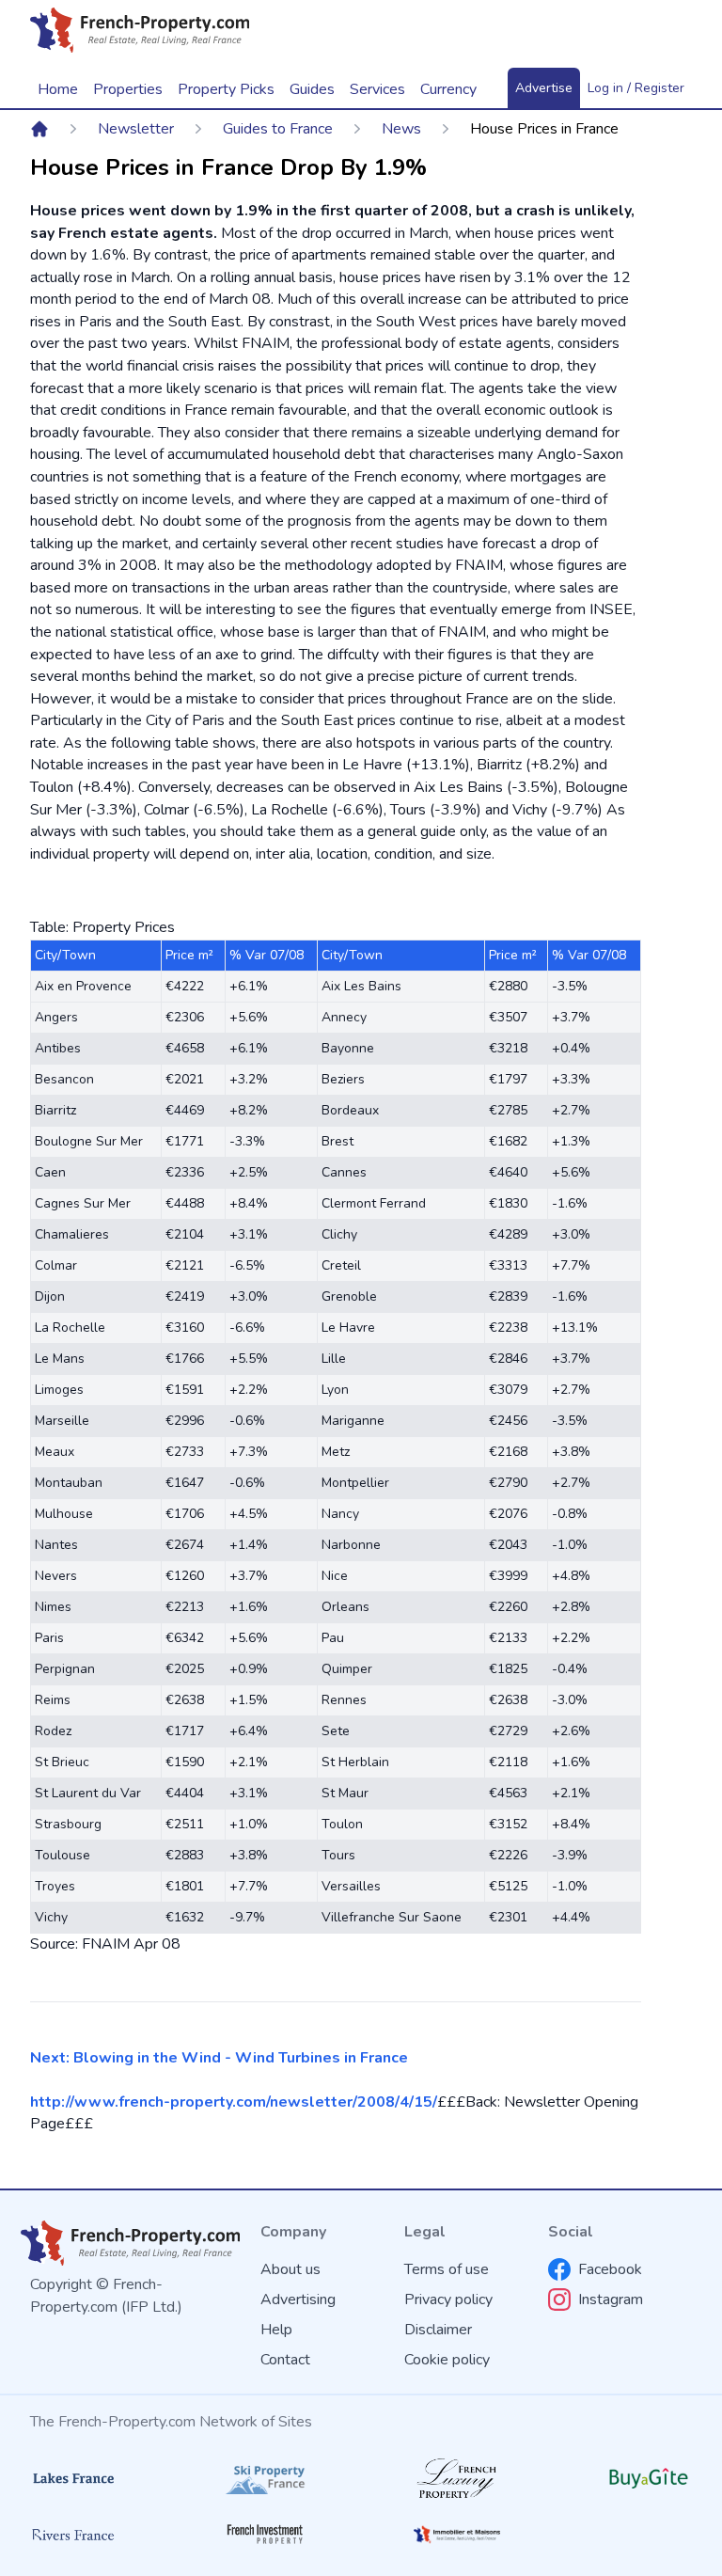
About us (290, 2269)
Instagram (611, 2299)
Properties (128, 89)
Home (58, 89)
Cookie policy (447, 2360)
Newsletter (136, 129)
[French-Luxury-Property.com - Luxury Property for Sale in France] (457, 2478)
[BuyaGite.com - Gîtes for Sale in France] (649, 2478)
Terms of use (447, 2269)
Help (276, 2330)
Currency (448, 89)
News (401, 129)
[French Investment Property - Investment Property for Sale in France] (265, 2534)
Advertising (298, 2299)
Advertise (544, 88)
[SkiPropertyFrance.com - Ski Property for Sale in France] (265, 2479)
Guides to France (278, 129)
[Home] (39, 129)
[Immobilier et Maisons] (457, 2535)
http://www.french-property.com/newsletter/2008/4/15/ (234, 2102)
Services (377, 89)
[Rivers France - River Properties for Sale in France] (73, 2535)
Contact (285, 2360)
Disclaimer (438, 2330)
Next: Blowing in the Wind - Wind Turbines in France (219, 2058)
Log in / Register (636, 88)
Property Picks (226, 89)
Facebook (610, 2269)
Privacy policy (448, 2299)
